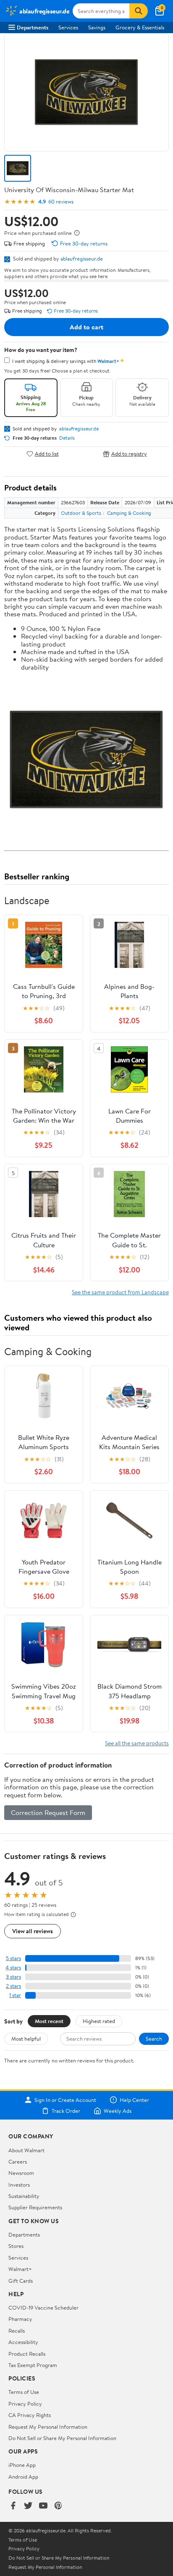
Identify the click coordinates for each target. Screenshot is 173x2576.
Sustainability (24, 2196)
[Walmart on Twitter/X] (28, 2506)
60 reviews (61, 202)
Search (154, 2039)
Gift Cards (21, 2281)
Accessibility (23, 2342)
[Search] (139, 11)
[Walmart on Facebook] (13, 2506)
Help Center (134, 2100)
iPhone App (22, 2465)
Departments (33, 27)
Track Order (66, 2111)
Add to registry (129, 454)
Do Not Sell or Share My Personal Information (62, 2438)
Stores (16, 2246)
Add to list (47, 454)
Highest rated (99, 2021)
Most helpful (26, 2039)
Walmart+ (20, 2269)
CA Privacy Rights (30, 2415)
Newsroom (21, 2173)
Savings (97, 27)
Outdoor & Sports (81, 513)
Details (67, 438)
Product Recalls (27, 2354)
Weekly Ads (118, 2111)
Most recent (49, 2021)
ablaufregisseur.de (82, 258)
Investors (19, 2185)
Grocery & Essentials (140, 27)
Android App (23, 2477)
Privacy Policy (25, 2404)
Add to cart (86, 327)
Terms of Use (24, 2392)
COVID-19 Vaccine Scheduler (43, 2307)
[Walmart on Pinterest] (58, 2506)
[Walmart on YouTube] (43, 2506)
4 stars (13, 1967)
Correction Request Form (48, 1812)
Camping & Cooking (129, 513)
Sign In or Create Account (65, 2100)
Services (68, 27)
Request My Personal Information (48, 2427)
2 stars (13, 1986)
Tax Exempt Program (33, 2365)
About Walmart (26, 2150)
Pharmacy (20, 2319)
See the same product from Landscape (120, 1292)
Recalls (17, 2331)
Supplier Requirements (35, 2207)
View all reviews (33, 1931)
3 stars (13, 1977)
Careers (18, 2161)
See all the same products (137, 1743)
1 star (15, 1995)
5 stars (13, 1958)
